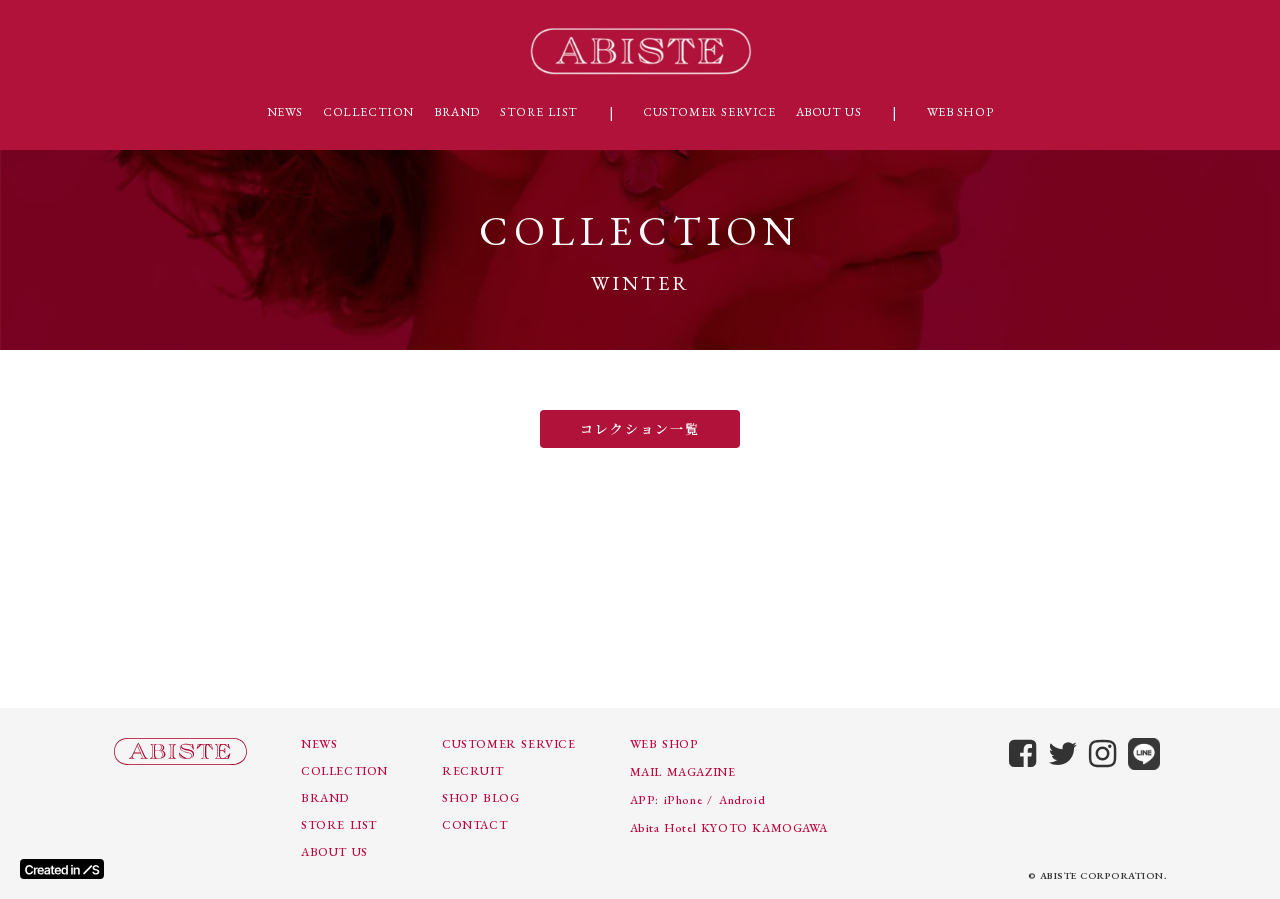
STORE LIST (539, 112)
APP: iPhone (666, 800)
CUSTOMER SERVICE (709, 112)
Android (742, 800)
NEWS (285, 112)
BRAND (457, 112)
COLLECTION (368, 112)
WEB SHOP (960, 112)
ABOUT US (829, 112)
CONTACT (474, 825)
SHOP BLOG (480, 798)
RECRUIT (472, 771)
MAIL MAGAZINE (683, 772)
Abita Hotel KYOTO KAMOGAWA (729, 828)
